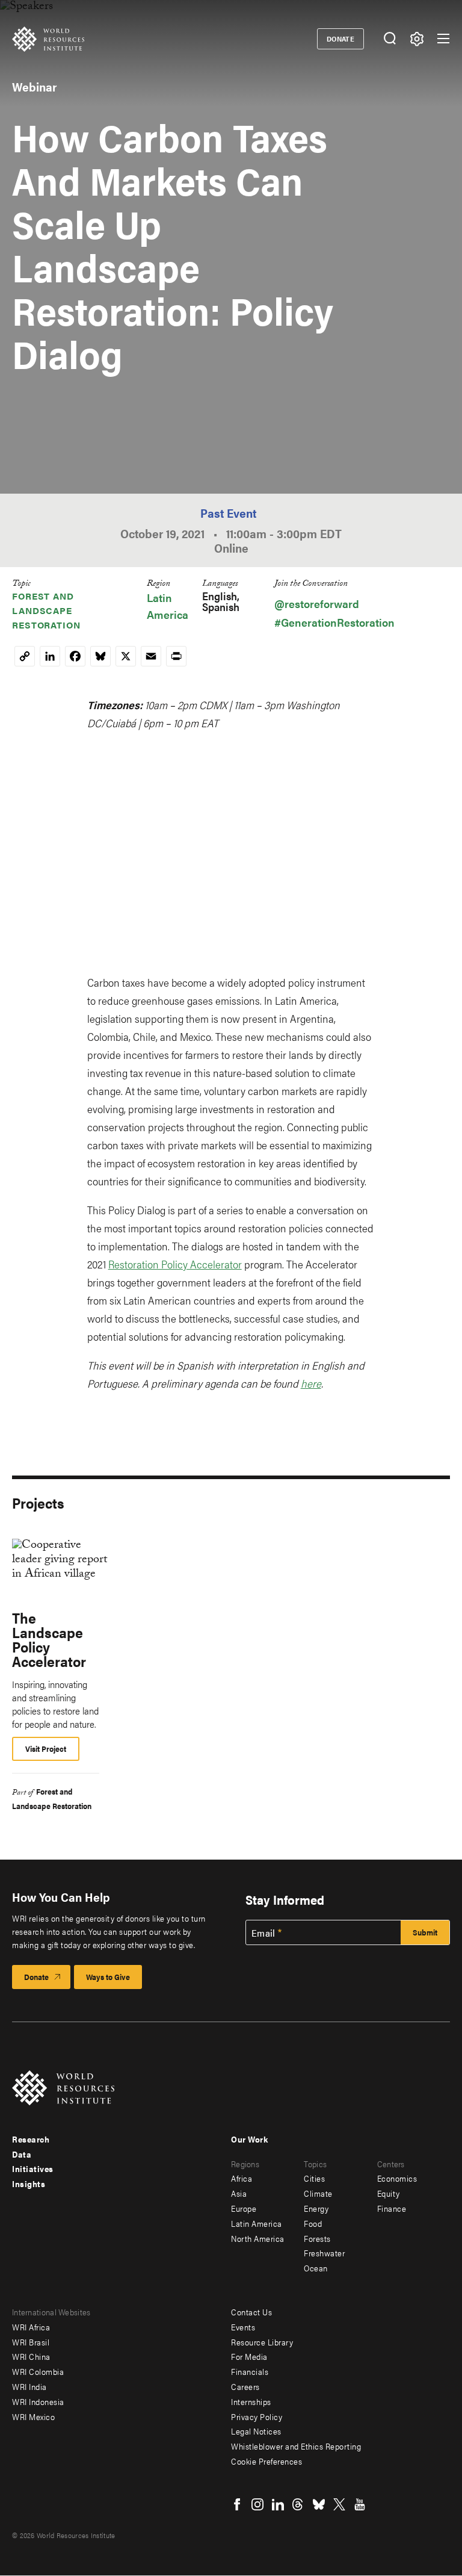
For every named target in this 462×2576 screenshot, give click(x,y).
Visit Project (46, 1749)
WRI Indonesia (38, 2401)
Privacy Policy (257, 2416)
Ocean (316, 2268)
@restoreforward (317, 604)
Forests (317, 2238)
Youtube (360, 2504)
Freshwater (324, 2253)
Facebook (237, 2504)
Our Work (249, 2139)
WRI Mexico (33, 2416)
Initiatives (33, 2168)
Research (31, 2139)
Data (22, 2154)
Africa (242, 2178)
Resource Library (262, 2342)
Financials (250, 2371)
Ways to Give (108, 1977)
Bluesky (319, 2504)
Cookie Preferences (266, 2461)
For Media (249, 2356)
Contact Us (251, 2312)
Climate (318, 2193)
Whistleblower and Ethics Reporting (296, 2446)
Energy (316, 2208)
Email (263, 1933)
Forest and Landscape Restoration (46, 610)
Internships (251, 2401)
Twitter (339, 2504)
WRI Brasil (31, 2342)
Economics (397, 2178)
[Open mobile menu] (443, 39)
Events (243, 2327)
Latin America (257, 2223)
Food (313, 2223)
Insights (29, 2183)
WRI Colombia (38, 2371)
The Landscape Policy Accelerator (49, 1639)
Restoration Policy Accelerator (175, 1264)
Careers (245, 2386)
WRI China (31, 2356)
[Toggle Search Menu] (390, 39)
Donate (341, 39)
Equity (389, 2193)
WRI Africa (31, 2327)
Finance (392, 2208)
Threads (298, 2504)
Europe (244, 2208)
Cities (314, 2178)
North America (258, 2238)
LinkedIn (278, 2504)
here (311, 1383)
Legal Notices (256, 2431)
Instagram (257, 2504)
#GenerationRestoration (334, 622)
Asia (239, 2193)
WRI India (29, 2386)
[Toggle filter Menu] (417, 39)
